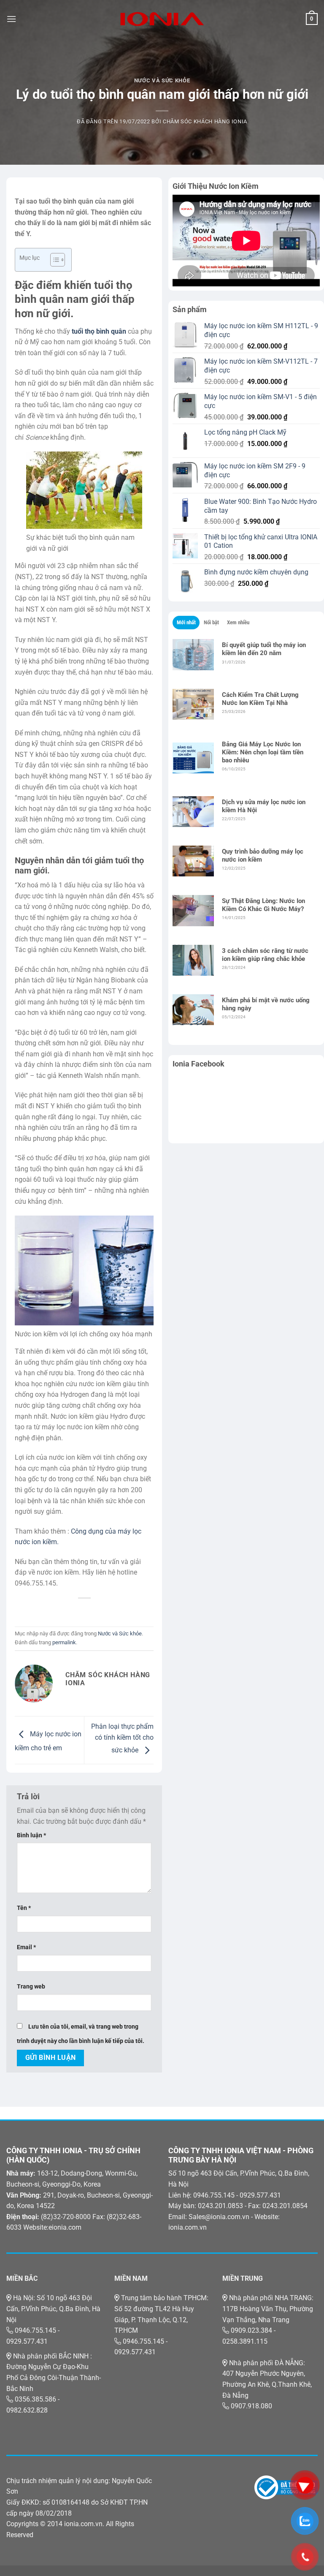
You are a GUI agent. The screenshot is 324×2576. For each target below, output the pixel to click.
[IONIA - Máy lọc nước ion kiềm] (162, 19)
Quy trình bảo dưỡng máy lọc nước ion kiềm (263, 855)
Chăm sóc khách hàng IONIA (205, 121)
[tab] (186, 623)
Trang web (31, 1987)
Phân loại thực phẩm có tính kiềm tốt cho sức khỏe (122, 1738)
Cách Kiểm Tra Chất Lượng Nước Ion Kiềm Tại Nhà (260, 699)
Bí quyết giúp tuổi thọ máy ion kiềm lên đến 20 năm (264, 649)
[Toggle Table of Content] (53, 260)
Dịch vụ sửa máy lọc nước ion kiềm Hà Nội (264, 806)
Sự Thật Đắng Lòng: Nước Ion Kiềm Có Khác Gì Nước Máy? (263, 905)
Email (26, 1947)
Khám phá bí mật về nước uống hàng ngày (266, 1004)
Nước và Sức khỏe (162, 80)
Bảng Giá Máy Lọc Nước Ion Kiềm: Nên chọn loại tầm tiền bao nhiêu (263, 752)
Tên (24, 1908)
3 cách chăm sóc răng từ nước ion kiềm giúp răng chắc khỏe (265, 955)
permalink (64, 1642)
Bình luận (31, 1835)
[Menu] (11, 19)
